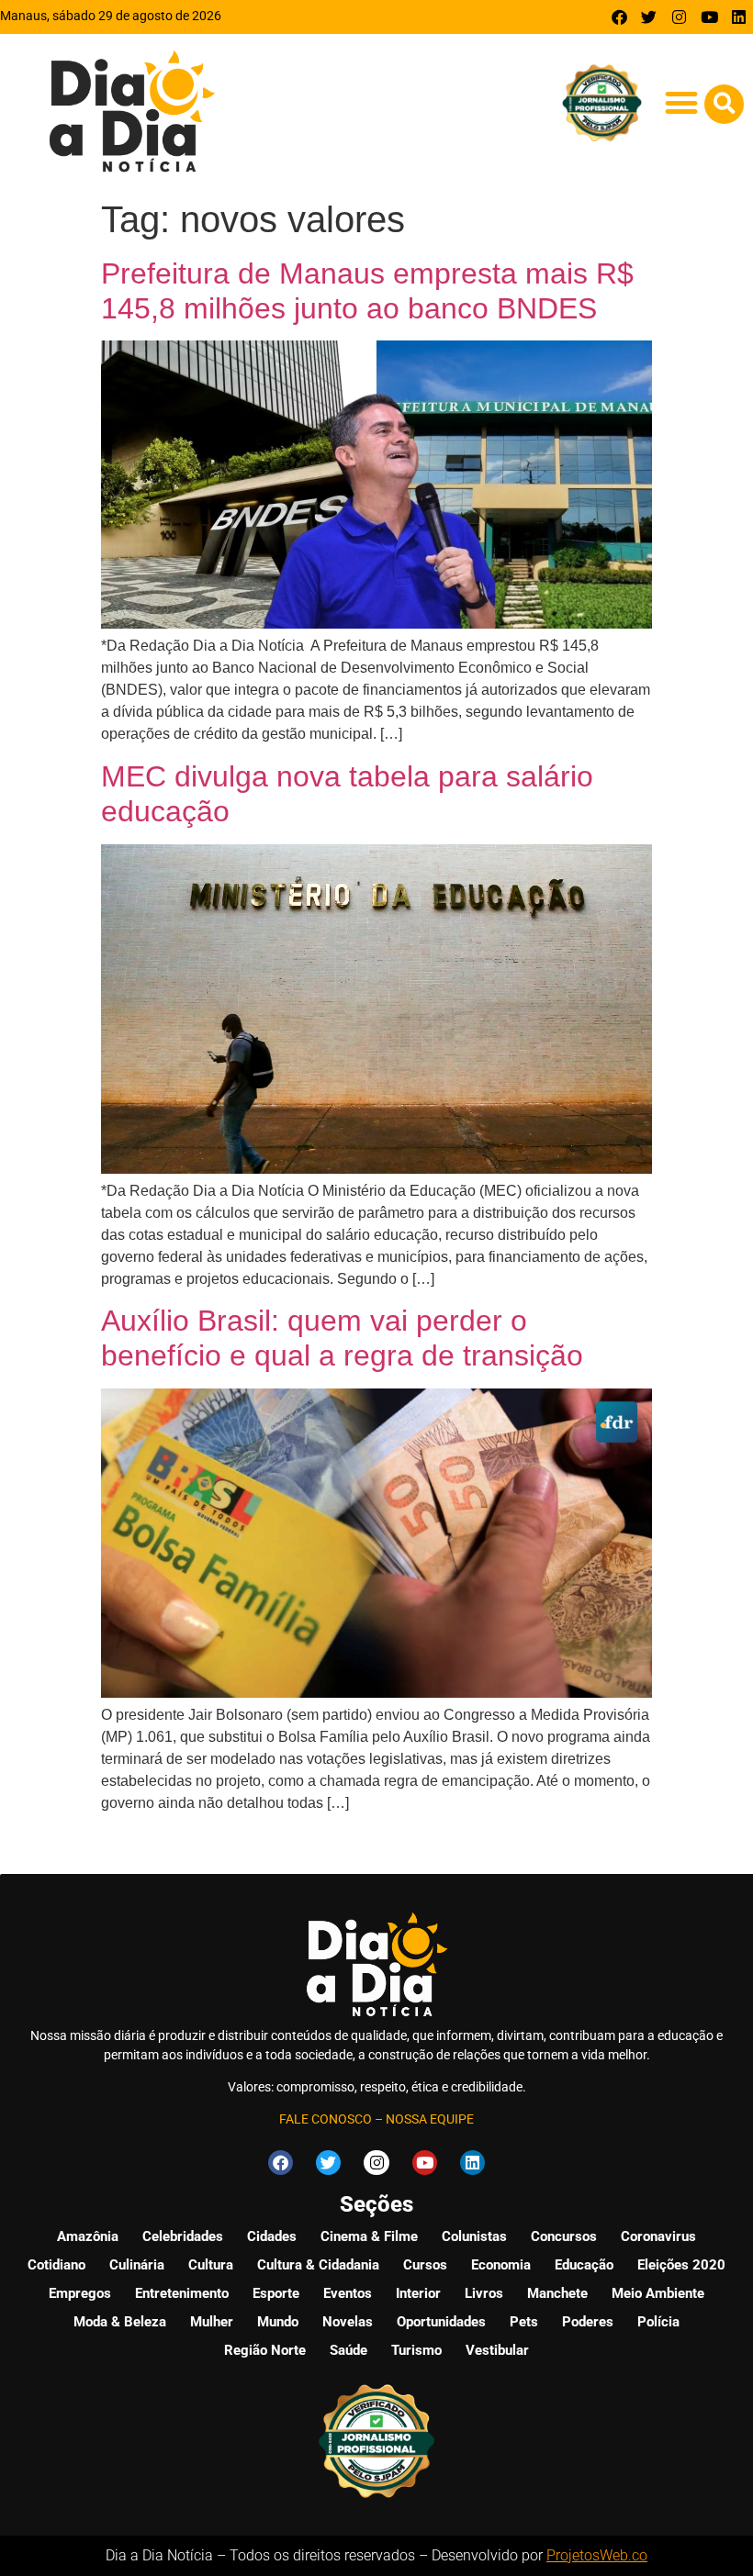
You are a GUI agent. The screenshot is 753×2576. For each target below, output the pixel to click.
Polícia (658, 2322)
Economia (501, 2265)
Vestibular (497, 2350)
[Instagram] (679, 17)
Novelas (348, 2322)
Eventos (348, 2293)
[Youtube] (709, 17)
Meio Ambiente (658, 2293)
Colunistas (474, 2236)
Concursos (564, 2236)
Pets (524, 2322)
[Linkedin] (739, 17)
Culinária (137, 2265)
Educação (584, 2265)
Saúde (348, 2350)
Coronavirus (658, 2236)
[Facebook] (619, 17)
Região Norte (265, 2350)
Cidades (272, 2236)
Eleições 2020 (681, 2265)
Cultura (211, 2265)
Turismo (416, 2350)
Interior (418, 2293)
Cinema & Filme (369, 2236)
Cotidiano (56, 2265)
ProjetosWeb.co (597, 2555)
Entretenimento (182, 2293)
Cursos (425, 2265)
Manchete (557, 2293)
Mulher (212, 2322)
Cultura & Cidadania (318, 2265)
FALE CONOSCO (326, 2119)
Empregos (80, 2293)
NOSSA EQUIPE (430, 2119)
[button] (681, 102)
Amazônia (88, 2236)
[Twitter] (650, 17)
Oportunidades (441, 2322)
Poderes (588, 2322)
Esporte (276, 2293)
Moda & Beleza (120, 2322)
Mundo (278, 2322)
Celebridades (183, 2236)
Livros (484, 2293)
